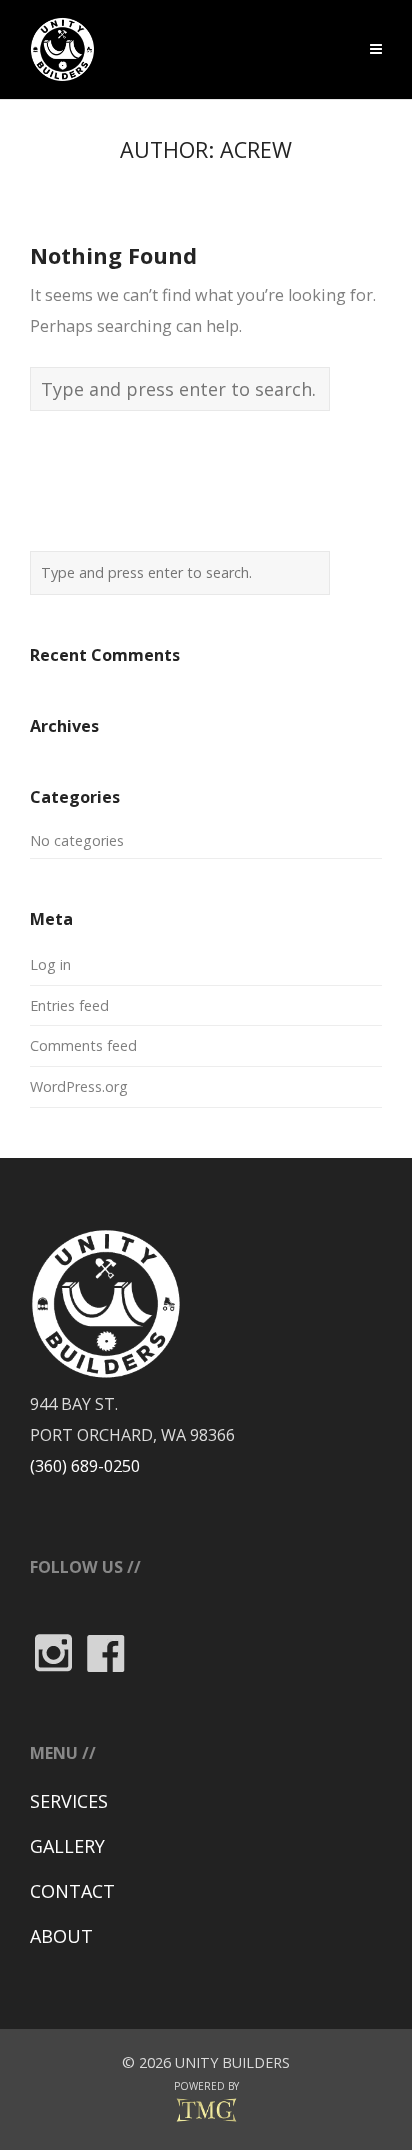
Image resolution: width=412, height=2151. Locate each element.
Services (69, 1801)
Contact (72, 1891)
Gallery (67, 1846)
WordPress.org (79, 1086)
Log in (50, 964)
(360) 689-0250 (85, 1466)
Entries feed (69, 1005)
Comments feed (83, 1045)
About (61, 1936)
